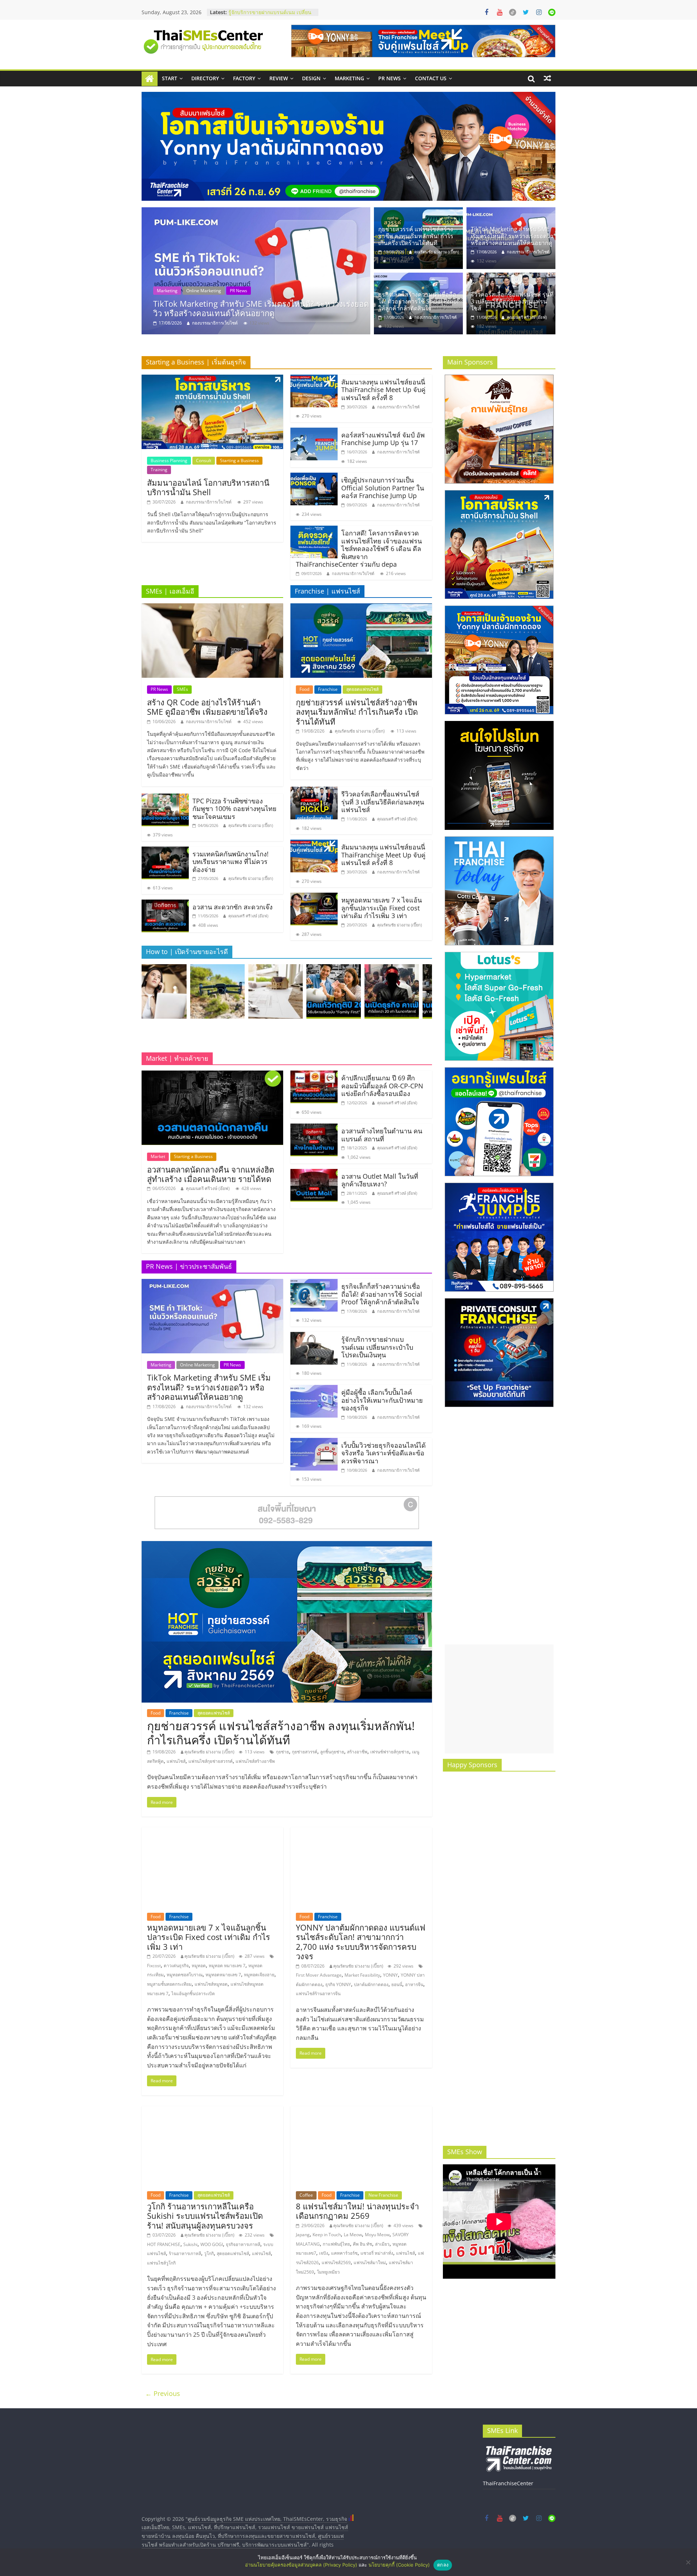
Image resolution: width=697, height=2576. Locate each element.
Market (158, 1156)
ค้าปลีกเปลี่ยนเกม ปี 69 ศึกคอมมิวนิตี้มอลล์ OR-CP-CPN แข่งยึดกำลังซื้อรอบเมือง (382, 1086)
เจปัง (324, 2253)
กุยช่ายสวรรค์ (305, 1752)
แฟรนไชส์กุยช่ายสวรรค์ (211, 1761)
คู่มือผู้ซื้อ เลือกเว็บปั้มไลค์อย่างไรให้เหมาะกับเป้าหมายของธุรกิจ (382, 1400)
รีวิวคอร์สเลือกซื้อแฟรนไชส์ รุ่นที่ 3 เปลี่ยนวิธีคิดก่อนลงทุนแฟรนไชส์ (512, 301)
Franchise (328, 689)
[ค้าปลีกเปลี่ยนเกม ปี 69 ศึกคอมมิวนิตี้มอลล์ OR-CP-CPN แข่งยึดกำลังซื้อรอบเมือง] (314, 1075)
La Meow (353, 2235)
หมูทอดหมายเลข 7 (223, 1975)
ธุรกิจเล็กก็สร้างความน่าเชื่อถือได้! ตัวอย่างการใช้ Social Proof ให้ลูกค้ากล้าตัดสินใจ (260, 308)
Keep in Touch (327, 2235)
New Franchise (383, 2195)
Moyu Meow (377, 2235)
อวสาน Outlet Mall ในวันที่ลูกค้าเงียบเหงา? (380, 1180)
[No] (688, 2562)
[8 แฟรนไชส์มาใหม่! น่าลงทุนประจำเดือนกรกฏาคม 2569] (361, 2111)
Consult (204, 460)
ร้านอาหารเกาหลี (185, 2253)
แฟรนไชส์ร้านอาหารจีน (318, 1994)
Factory (244, 78)
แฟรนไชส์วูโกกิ (161, 2263)
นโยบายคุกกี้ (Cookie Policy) (399, 2565)
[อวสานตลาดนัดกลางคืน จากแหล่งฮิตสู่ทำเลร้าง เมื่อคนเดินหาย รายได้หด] (212, 1075)
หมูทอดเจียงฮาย (259, 1975)
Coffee (306, 2195)
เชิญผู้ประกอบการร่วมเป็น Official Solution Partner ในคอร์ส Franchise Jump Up (383, 488)
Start (170, 78)
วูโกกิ (209, 2253)
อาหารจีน (414, 1984)
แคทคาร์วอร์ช (344, 2253)
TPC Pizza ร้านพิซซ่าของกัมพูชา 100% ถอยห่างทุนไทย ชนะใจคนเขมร (235, 809)
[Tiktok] (513, 12)
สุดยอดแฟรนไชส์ (362, 689)
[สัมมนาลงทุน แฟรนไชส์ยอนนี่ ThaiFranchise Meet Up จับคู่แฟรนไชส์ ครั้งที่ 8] (314, 379)
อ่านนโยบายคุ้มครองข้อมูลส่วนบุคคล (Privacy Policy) (301, 2565)
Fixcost (154, 1966)
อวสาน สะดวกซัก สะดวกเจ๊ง (233, 907)
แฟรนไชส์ (176, 1761)
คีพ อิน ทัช (362, 2244)
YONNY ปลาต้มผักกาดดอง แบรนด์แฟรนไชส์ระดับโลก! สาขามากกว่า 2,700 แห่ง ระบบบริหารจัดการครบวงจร (361, 1942)
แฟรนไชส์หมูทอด (211, 1984)
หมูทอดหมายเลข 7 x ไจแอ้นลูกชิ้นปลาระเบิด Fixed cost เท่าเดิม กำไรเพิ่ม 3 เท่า (382, 908)
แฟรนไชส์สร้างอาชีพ (255, 1761)
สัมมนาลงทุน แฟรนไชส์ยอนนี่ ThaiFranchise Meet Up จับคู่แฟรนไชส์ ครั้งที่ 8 (383, 390)
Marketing (349, 78)
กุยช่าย (282, 1752)
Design (311, 78)
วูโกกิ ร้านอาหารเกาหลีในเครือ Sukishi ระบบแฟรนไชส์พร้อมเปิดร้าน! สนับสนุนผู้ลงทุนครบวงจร (205, 2216)
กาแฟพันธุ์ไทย (336, 2244)
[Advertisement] (499, 1699)
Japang (303, 2235)
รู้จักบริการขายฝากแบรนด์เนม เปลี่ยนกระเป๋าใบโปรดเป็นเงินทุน (377, 1347)
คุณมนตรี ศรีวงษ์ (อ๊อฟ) (527, 317)
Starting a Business (239, 460)
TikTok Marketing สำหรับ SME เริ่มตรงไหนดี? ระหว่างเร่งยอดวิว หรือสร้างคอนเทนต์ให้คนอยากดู (512, 236)
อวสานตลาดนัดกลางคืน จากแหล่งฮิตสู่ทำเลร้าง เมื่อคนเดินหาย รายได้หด (211, 1174)
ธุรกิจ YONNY (338, 1984)
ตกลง (443, 2565)
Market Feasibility (362, 1975)
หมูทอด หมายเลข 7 (227, 1966)
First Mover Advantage (319, 1975)
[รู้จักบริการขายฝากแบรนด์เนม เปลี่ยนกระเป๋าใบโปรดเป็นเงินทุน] (314, 1336)
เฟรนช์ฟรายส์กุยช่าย (390, 1752)
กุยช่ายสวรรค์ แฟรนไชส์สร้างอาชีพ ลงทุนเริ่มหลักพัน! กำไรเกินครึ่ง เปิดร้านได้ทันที (416, 236)
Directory (205, 78)
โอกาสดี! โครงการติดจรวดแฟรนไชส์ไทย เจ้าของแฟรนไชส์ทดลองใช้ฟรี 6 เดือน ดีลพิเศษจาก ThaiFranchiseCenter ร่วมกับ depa (359, 549)
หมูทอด (199, 1966)
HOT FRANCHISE (164, 2244)
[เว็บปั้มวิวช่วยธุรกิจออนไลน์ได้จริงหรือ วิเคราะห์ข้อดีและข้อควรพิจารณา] (314, 1442)
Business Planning (169, 460)
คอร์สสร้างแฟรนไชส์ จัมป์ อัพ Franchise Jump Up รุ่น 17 (383, 439)
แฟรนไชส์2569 (336, 2263)
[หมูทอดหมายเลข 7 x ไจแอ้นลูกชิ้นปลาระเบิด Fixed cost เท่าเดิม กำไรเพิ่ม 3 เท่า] (314, 897)
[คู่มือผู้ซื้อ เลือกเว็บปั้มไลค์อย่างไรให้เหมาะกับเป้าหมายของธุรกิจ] (314, 1389)
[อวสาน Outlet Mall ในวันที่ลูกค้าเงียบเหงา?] (314, 1173)
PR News (390, 78)
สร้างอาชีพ (357, 1752)
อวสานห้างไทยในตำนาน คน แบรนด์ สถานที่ (382, 1135)
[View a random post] (547, 78)
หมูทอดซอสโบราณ (185, 1975)
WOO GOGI (212, 2244)
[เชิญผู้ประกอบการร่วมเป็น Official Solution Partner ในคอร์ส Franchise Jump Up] (314, 477)
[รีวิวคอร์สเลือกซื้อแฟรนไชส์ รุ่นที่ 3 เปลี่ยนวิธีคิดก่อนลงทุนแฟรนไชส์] (511, 277)
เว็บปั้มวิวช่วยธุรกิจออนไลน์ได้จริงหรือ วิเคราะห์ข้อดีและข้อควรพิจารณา (384, 1453)
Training (159, 470)
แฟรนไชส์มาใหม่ (370, 2263)
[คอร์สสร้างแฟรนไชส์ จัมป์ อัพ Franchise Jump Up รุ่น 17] (314, 432)
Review (279, 78)
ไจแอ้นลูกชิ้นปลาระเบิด (193, 1994)
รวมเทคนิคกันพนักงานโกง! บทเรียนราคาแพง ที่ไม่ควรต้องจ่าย (231, 862)
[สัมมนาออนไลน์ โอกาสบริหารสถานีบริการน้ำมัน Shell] (212, 379)
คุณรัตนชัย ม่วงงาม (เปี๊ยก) (437, 252)
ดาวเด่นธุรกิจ (176, 1966)
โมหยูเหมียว (328, 2272)
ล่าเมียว (382, 2244)
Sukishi (190, 2244)
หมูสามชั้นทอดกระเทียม (169, 1984)
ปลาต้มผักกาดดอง (371, 1984)
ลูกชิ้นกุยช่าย (332, 1752)
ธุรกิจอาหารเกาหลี (243, 2244)
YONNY (390, 1975)
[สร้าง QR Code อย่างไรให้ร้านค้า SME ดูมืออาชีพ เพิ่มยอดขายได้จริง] (212, 608)
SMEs (182, 689)
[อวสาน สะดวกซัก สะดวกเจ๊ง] (165, 904)
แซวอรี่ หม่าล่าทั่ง (377, 2253)
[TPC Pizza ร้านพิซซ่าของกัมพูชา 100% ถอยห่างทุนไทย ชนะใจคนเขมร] (165, 798)
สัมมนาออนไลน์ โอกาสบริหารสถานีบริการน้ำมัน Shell (208, 487)
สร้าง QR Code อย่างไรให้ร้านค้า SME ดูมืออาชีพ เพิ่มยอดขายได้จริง (207, 707)
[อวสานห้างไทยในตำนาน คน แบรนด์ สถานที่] (314, 1128)
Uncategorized (271, 291)
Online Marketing (204, 291)
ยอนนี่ (397, 1984)
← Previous (163, 2393)
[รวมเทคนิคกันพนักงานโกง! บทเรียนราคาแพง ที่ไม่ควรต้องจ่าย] (165, 851)
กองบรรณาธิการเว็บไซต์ (215, 323)
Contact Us (431, 78)
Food (304, 689)
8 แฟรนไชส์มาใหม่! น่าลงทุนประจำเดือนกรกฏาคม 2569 (357, 2211)
